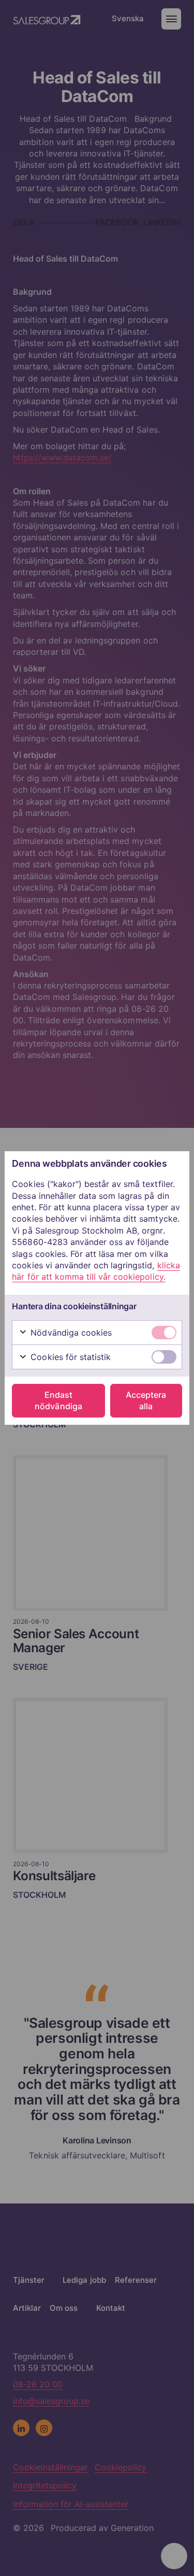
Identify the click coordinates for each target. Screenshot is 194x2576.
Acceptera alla (146, 1400)
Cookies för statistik (69, 1357)
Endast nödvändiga (58, 1400)
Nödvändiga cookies (70, 1333)
